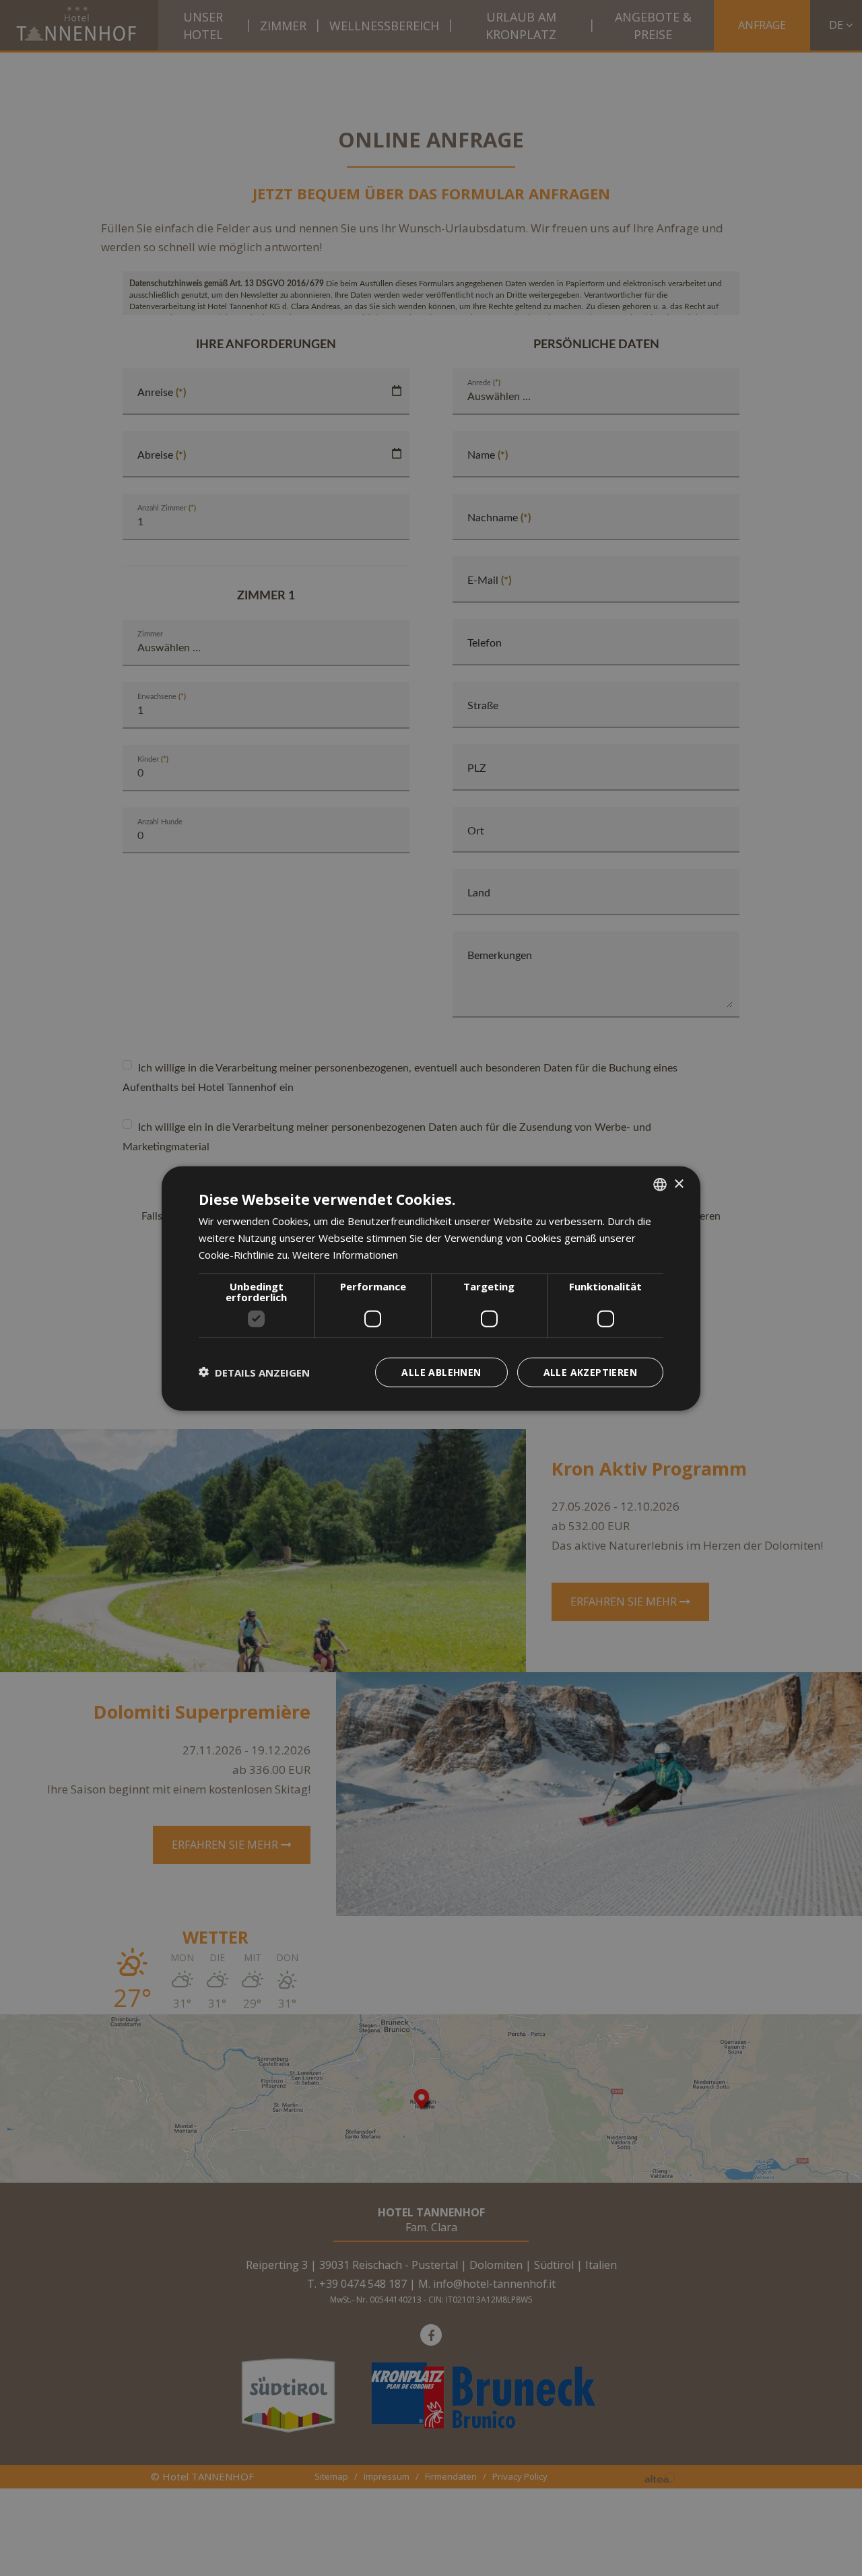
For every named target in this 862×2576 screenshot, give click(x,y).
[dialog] (431, 1288)
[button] (254, 1372)
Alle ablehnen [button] (441, 1372)
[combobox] (660, 1184)
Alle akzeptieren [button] (590, 1372)
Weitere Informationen (345, 1254)
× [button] (678, 1184)
